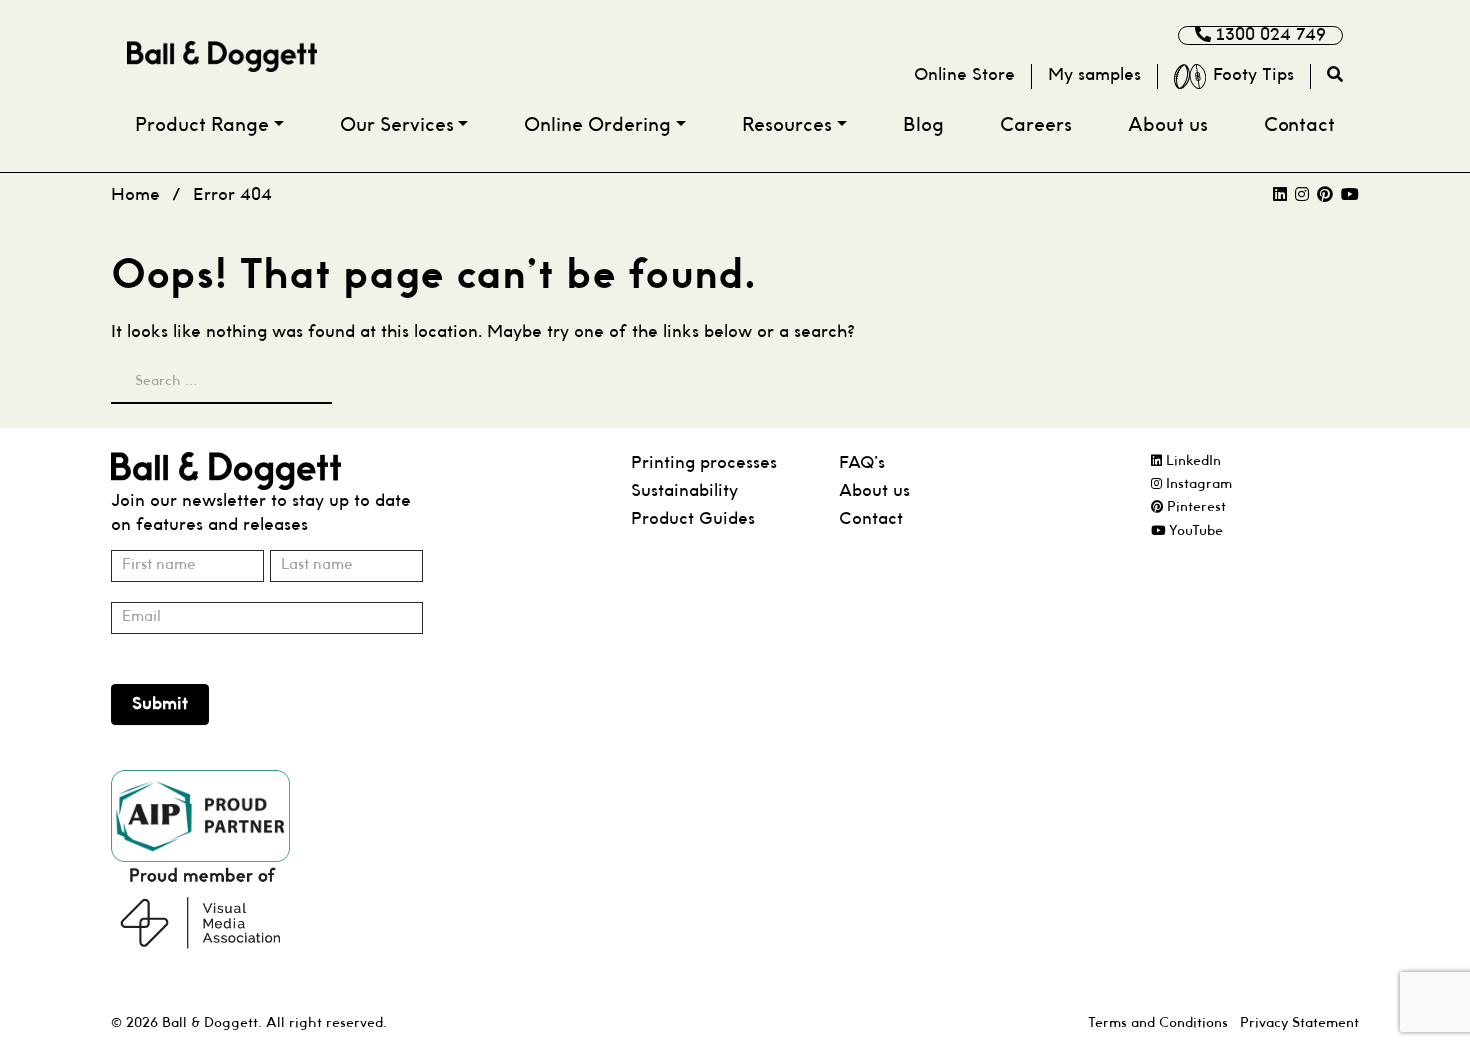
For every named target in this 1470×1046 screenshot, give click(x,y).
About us (1168, 126)
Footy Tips (1253, 75)
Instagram (1197, 484)
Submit (160, 704)
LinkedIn (1191, 461)
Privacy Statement (1299, 1023)
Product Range (202, 126)
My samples (1094, 75)
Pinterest (1194, 507)
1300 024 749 (1268, 35)
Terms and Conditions (1158, 1023)
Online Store (964, 75)
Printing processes (704, 463)
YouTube (1194, 531)
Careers (1036, 126)
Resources (787, 126)
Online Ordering (597, 126)
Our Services (397, 126)
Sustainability (684, 491)
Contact (1299, 126)
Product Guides (693, 519)
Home (135, 195)
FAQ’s (862, 463)
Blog (923, 126)
